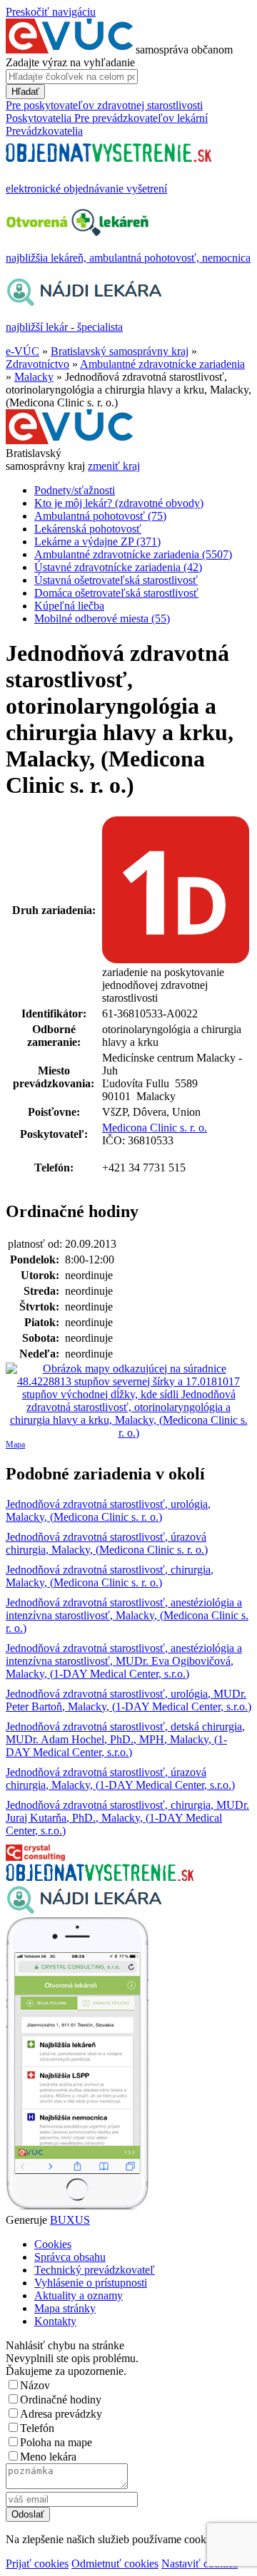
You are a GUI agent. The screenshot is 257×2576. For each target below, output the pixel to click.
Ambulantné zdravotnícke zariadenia (162, 364)
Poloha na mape (56, 2442)
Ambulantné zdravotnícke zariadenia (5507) (133, 554)
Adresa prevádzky (61, 2414)
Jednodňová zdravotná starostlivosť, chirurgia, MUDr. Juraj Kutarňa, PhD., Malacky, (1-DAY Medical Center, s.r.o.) (127, 1818)
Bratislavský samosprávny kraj (120, 351)
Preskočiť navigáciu (51, 12)
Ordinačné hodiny (61, 2400)
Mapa (15, 1444)
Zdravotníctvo (37, 364)
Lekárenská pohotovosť (88, 529)
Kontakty (55, 2321)
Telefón (37, 2428)
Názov (35, 2385)
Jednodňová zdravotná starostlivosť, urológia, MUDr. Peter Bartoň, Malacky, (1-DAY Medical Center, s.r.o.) (128, 1700)
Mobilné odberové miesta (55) (102, 619)
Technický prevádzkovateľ (95, 2270)
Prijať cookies (37, 2564)
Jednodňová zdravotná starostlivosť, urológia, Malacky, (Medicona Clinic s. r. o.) (108, 1510)
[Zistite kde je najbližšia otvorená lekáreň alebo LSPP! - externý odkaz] (77, 2207)
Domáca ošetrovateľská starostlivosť (116, 593)
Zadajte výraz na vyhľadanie (70, 62)
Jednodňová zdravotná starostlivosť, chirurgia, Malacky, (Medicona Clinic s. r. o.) (110, 1576)
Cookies (53, 2244)
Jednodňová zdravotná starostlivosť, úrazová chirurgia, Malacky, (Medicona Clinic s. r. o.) (107, 1543)
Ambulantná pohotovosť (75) (100, 516)
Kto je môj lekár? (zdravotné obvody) (119, 503)
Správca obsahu (70, 2257)
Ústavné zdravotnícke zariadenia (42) (118, 567)
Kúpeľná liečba (69, 606)
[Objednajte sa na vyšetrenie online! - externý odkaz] (100, 1877)
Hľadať (25, 92)
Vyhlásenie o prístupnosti (91, 2283)
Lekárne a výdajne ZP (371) (97, 542)
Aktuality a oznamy (79, 2295)
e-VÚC (22, 351)
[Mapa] (128, 1401)
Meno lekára (48, 2457)
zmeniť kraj (114, 466)
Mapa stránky (65, 2308)
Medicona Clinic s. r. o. (155, 1128)
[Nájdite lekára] (84, 1910)
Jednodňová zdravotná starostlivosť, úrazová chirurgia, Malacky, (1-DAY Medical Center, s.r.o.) (120, 1779)
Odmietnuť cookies (115, 2564)
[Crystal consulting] (35, 1857)
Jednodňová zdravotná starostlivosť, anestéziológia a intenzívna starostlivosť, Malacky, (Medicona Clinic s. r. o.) (127, 1615)
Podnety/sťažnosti (75, 490)
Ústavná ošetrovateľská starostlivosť (116, 580)
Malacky (34, 377)
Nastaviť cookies (200, 2564)
